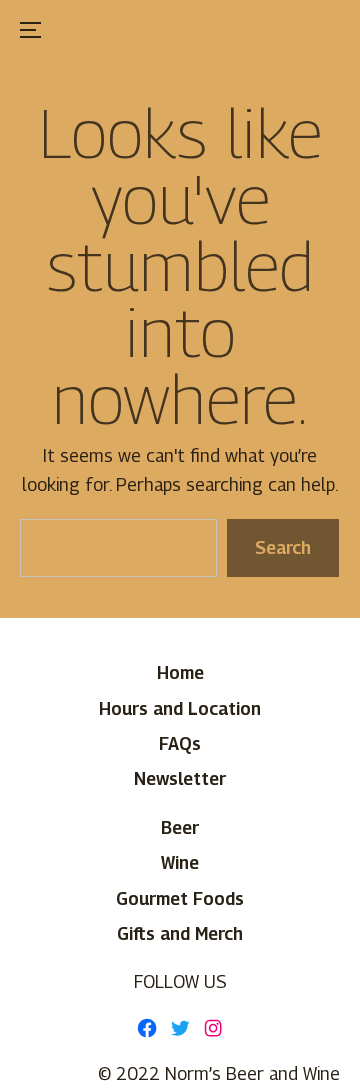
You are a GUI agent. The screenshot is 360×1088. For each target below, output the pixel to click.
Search (284, 547)
